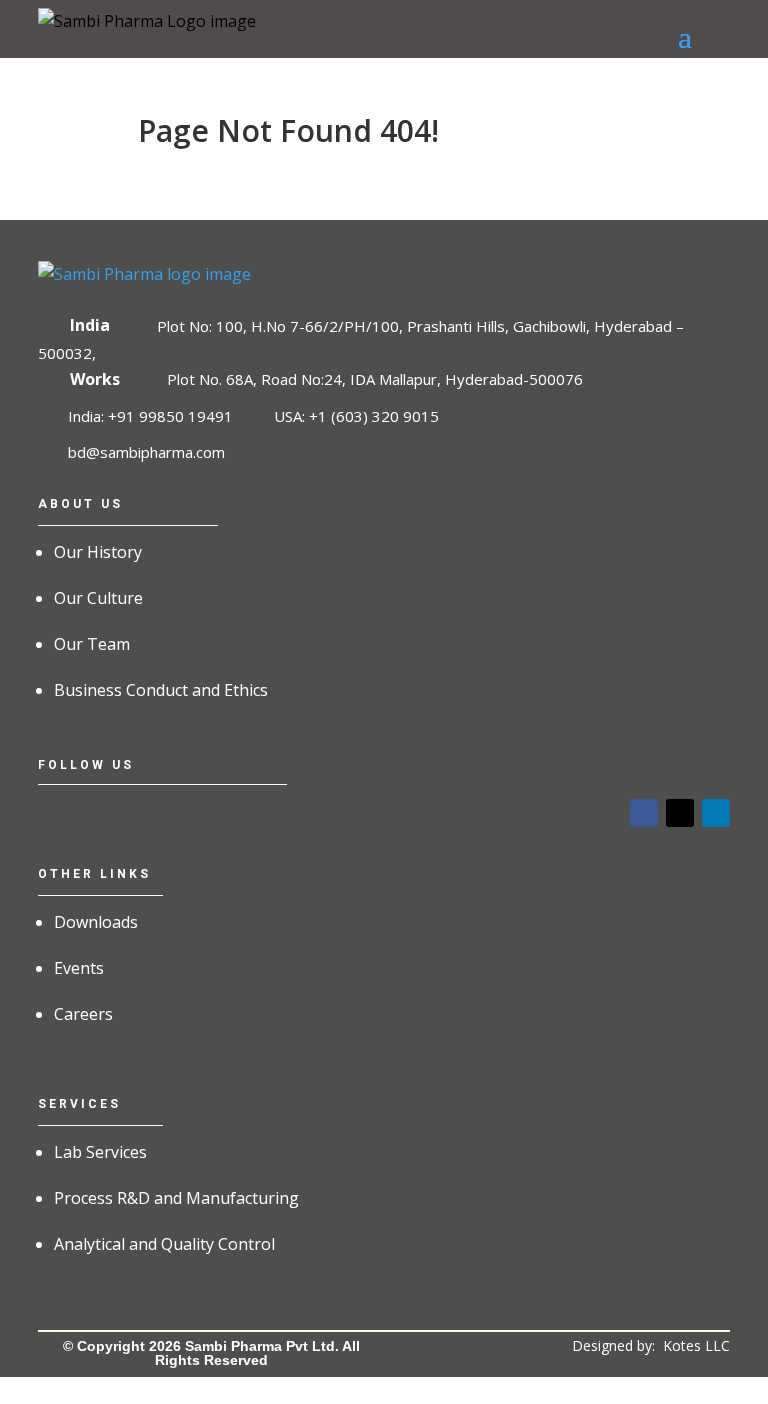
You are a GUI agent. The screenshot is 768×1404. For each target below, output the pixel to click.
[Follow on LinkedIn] (716, 813)
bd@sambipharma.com (146, 451)
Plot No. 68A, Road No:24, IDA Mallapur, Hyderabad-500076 (375, 379)
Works (95, 379)
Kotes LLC (696, 1345)
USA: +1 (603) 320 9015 (356, 416)
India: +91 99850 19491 (150, 416)
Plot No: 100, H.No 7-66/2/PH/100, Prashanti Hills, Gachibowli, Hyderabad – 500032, (360, 338)
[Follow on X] (680, 813)
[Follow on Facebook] (644, 813)
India (90, 325)
